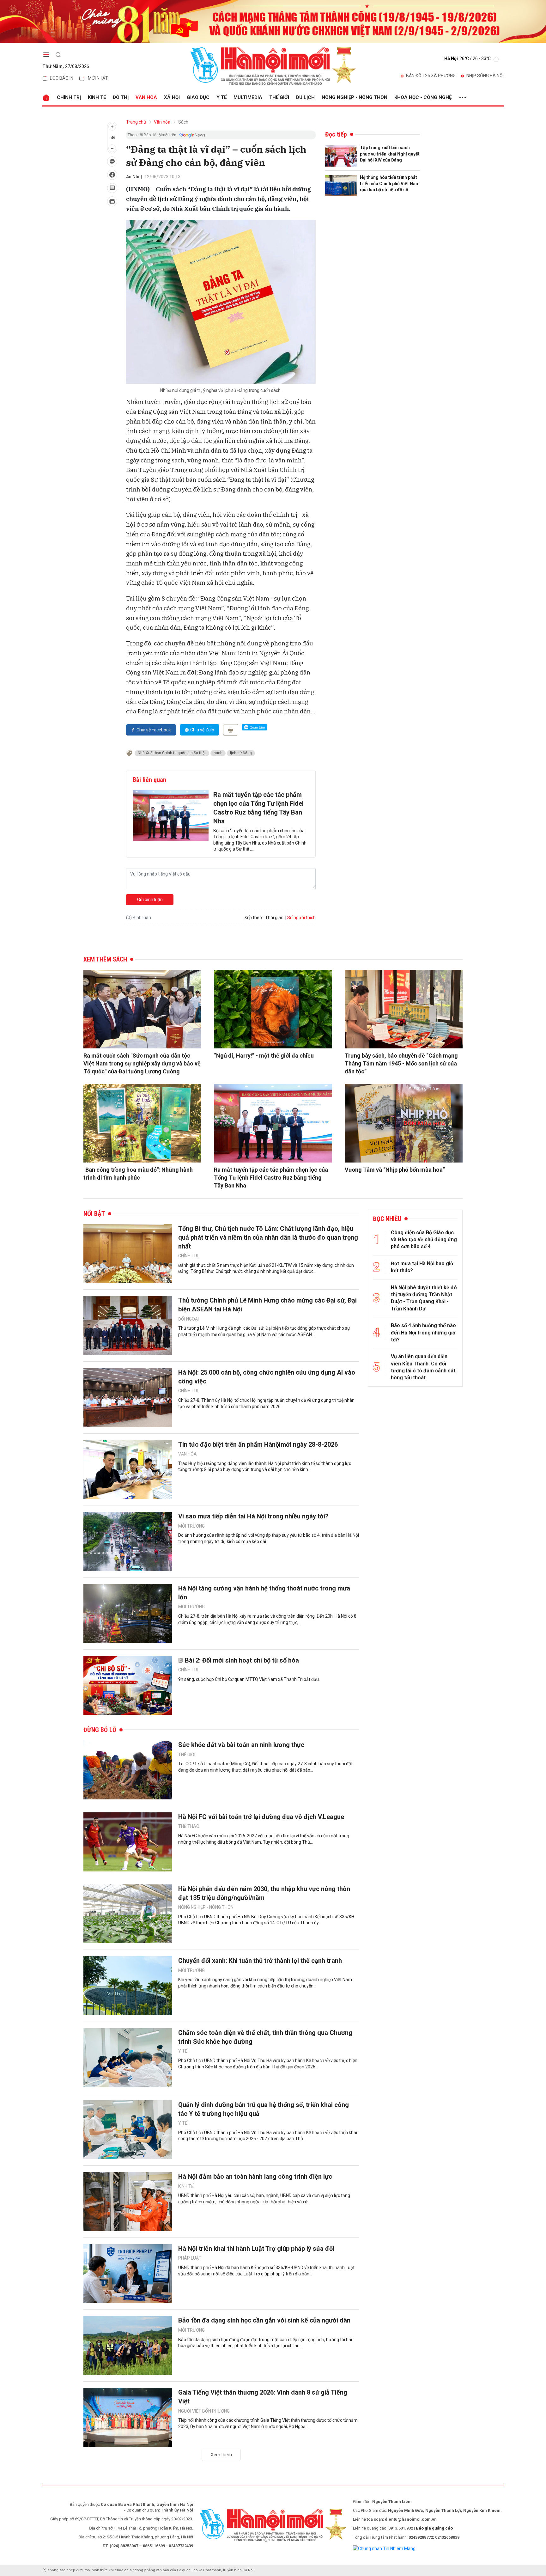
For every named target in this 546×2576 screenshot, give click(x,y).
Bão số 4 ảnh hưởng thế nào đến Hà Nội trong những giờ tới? (423, 1333)
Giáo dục (198, 97)
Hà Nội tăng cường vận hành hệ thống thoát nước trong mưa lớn (264, 1593)
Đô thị (121, 97)
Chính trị (69, 97)
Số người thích (301, 918)
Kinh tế (97, 97)
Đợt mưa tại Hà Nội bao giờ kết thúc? (422, 1267)
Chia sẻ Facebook (154, 730)
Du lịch (305, 97)
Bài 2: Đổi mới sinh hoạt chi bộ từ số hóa (242, 1660)
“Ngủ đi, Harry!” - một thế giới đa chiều (264, 1056)
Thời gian (274, 918)
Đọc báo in (61, 78)
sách (218, 753)
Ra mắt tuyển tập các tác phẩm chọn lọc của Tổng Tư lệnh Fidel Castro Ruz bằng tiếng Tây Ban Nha (258, 808)
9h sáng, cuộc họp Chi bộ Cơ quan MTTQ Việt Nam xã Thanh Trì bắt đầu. (249, 1679)
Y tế (221, 97)
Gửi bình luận (150, 900)
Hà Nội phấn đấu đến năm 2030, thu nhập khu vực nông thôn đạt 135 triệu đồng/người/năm (264, 1893)
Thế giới (279, 97)
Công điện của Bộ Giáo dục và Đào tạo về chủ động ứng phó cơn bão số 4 (424, 1240)
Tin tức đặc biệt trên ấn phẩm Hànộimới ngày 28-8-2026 (258, 1444)
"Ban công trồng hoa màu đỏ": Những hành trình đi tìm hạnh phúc (138, 1174)
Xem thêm (221, 2455)
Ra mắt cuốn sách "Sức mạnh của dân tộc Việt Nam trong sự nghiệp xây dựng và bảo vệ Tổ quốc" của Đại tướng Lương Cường (142, 1063)
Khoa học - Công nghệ (423, 97)
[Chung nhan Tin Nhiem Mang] (384, 2548)
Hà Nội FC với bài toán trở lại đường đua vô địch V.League (261, 1817)
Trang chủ (136, 122)
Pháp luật (190, 2258)
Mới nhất (98, 78)
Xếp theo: (254, 918)
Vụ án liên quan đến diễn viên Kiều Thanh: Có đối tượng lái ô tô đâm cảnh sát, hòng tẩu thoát (424, 1367)
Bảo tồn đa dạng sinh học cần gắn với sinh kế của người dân (264, 2320)
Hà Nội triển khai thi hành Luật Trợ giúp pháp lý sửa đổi (256, 2249)
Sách (183, 122)
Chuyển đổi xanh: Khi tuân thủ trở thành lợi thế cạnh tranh (260, 1961)
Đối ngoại (188, 1319)
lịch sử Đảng (241, 753)
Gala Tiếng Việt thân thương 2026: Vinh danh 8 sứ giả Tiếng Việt (263, 2397)
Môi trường (191, 1526)
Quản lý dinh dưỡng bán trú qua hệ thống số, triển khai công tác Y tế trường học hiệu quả (264, 2109)
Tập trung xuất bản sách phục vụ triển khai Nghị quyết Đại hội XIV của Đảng (390, 154)
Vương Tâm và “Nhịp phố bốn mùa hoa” (395, 1170)
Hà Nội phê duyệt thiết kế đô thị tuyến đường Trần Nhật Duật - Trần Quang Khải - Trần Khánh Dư (424, 1298)
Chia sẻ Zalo (202, 730)
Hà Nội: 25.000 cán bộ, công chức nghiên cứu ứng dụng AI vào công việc (267, 1377)
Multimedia (248, 97)
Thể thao (189, 1826)
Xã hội (172, 97)
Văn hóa (146, 97)
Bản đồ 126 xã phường (431, 76)
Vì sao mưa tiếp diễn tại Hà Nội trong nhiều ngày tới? (253, 1516)
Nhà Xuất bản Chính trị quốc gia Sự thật (172, 753)
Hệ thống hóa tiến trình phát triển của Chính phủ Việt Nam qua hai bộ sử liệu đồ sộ (390, 183)
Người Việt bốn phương (204, 2411)
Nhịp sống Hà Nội (485, 76)
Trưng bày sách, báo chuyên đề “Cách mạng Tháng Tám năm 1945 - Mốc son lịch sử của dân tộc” (401, 1063)
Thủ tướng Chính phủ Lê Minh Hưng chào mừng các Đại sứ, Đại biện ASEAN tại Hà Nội (267, 1305)
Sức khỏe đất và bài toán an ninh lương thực (241, 1745)
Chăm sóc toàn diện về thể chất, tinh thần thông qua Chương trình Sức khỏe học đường (265, 2037)
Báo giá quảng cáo (434, 2528)
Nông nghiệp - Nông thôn (355, 97)
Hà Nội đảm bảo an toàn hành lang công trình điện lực (255, 2176)
